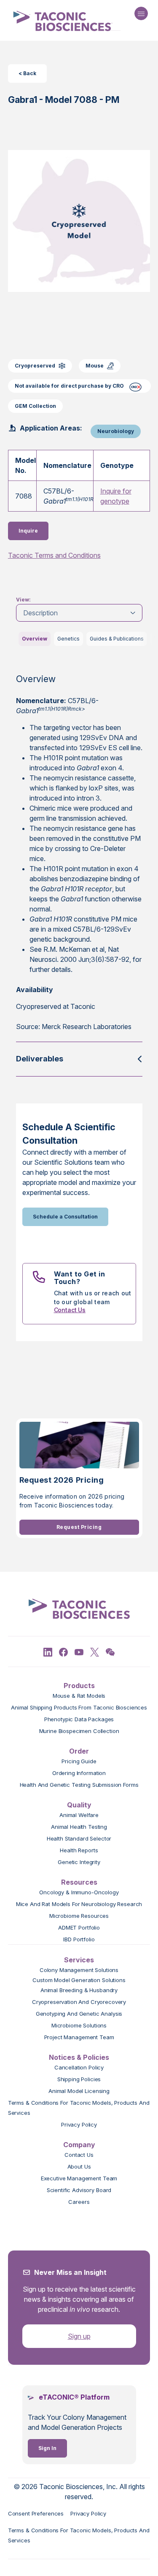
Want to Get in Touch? (80, 1278)
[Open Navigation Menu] (141, 13)
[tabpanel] (79, 854)
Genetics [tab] (68, 639)
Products (79, 1686)
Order (79, 1751)
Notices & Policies (79, 2057)
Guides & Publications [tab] (117, 639)
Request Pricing (79, 1527)
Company (79, 2145)
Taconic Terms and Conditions (54, 555)
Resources (79, 1882)
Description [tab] (40, 613)
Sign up (79, 2336)
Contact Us (70, 1310)
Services (79, 1960)
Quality (79, 1805)
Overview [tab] (35, 639)
